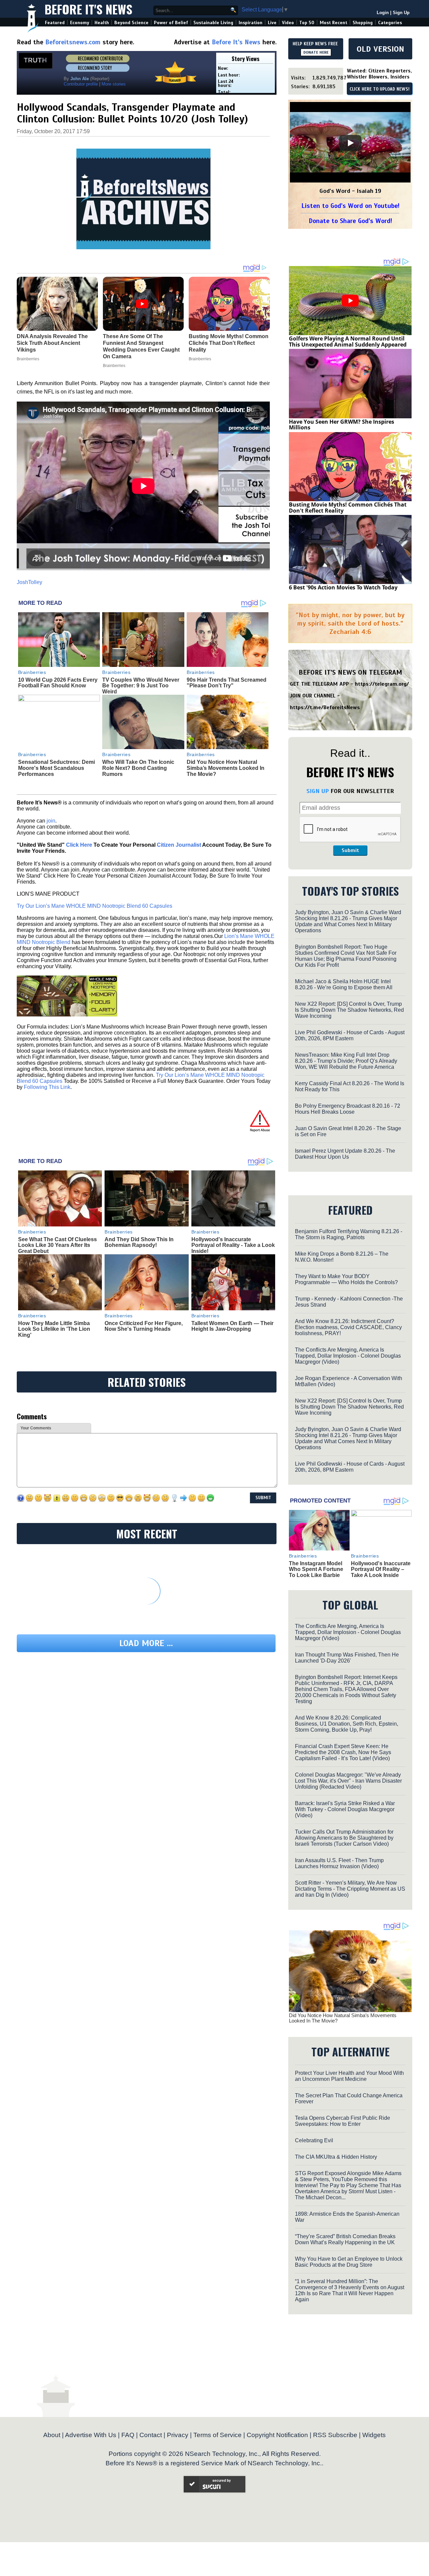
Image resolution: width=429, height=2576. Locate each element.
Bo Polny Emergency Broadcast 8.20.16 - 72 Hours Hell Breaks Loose (348, 1109)
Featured (55, 23)
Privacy (178, 2435)
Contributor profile (81, 84)
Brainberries (32, 672)
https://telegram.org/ (382, 684)
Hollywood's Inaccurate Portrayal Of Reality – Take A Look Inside (381, 1569)
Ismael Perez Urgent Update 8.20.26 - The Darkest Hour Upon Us (345, 1154)
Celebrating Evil (314, 2140)
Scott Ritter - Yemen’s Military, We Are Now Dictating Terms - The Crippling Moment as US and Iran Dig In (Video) (350, 1889)
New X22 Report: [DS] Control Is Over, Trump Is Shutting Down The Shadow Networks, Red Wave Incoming (349, 1010)
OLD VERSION (380, 49)
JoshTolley (29, 582)
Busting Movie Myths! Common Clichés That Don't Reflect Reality (348, 508)
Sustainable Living (213, 23)
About (52, 2435)
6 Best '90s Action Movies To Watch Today (343, 587)
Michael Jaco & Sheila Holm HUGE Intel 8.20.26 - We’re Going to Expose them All (344, 984)
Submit (350, 850)
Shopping (363, 23)
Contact (151, 2435)
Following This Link (47, 1087)
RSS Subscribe (335, 2435)
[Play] (350, 143)
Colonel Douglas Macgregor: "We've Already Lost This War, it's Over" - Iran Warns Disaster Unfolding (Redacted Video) (348, 1781)
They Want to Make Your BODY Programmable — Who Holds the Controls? (346, 1279)
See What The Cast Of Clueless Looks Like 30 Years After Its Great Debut (57, 1245)
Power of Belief (171, 23)
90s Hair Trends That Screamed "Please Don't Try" (227, 683)
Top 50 (307, 23)
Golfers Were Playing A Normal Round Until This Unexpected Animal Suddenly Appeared (348, 341)
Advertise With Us (91, 2435)
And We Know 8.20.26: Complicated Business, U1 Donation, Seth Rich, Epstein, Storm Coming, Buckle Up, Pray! (347, 1724)
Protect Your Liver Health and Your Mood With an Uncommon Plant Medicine (349, 2076)
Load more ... (146, 1643)
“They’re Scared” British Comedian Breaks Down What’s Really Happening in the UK (345, 2239)
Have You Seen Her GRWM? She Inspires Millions (342, 425)
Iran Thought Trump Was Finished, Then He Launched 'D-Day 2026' (347, 1658)
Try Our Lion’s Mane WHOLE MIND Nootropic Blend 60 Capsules (95, 906)
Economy (80, 23)
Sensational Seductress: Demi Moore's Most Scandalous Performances (56, 768)
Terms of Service (218, 2435)
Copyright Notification (277, 2435)
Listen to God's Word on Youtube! (350, 206)
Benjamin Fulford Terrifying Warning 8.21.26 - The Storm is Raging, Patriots (349, 1234)
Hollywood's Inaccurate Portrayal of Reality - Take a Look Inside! (233, 1245)
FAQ (128, 2435)
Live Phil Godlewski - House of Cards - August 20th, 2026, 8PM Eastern (350, 1035)
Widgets (374, 2435)
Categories (390, 23)
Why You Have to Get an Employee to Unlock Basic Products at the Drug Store (349, 2262)
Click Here (79, 845)
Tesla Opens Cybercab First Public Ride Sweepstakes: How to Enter (343, 2121)
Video (288, 23)
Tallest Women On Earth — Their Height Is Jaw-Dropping (232, 1326)
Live (272, 23)
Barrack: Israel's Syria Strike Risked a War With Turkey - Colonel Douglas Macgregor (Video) (345, 1809)
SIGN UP (318, 791)
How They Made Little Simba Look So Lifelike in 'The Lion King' (54, 1329)
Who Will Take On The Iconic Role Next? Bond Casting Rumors (138, 768)
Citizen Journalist (179, 845)
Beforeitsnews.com (73, 42)
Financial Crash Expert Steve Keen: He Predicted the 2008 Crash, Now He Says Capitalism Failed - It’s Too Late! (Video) (343, 1752)
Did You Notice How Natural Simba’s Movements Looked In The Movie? (226, 768)
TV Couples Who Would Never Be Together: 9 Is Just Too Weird (141, 686)
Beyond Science (131, 23)
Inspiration (251, 23)
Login (383, 13)
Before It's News (88, 9)
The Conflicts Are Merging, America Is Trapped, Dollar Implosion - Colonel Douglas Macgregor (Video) (348, 1356)
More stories (114, 84)
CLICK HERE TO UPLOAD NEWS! (380, 89)
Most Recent (333, 23)
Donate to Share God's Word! (350, 221)
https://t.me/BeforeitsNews (325, 707)
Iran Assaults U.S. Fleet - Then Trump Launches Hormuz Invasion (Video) (339, 1863)
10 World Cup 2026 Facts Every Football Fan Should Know (58, 683)
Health (102, 23)
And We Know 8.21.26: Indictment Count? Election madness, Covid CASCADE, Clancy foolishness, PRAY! (348, 1327)
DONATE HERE (316, 52)
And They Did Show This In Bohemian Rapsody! (139, 1242)
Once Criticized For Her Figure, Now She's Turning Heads (144, 1326)
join (51, 821)
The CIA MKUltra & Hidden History (336, 2157)
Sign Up (401, 13)
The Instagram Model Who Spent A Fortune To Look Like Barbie (316, 1569)
